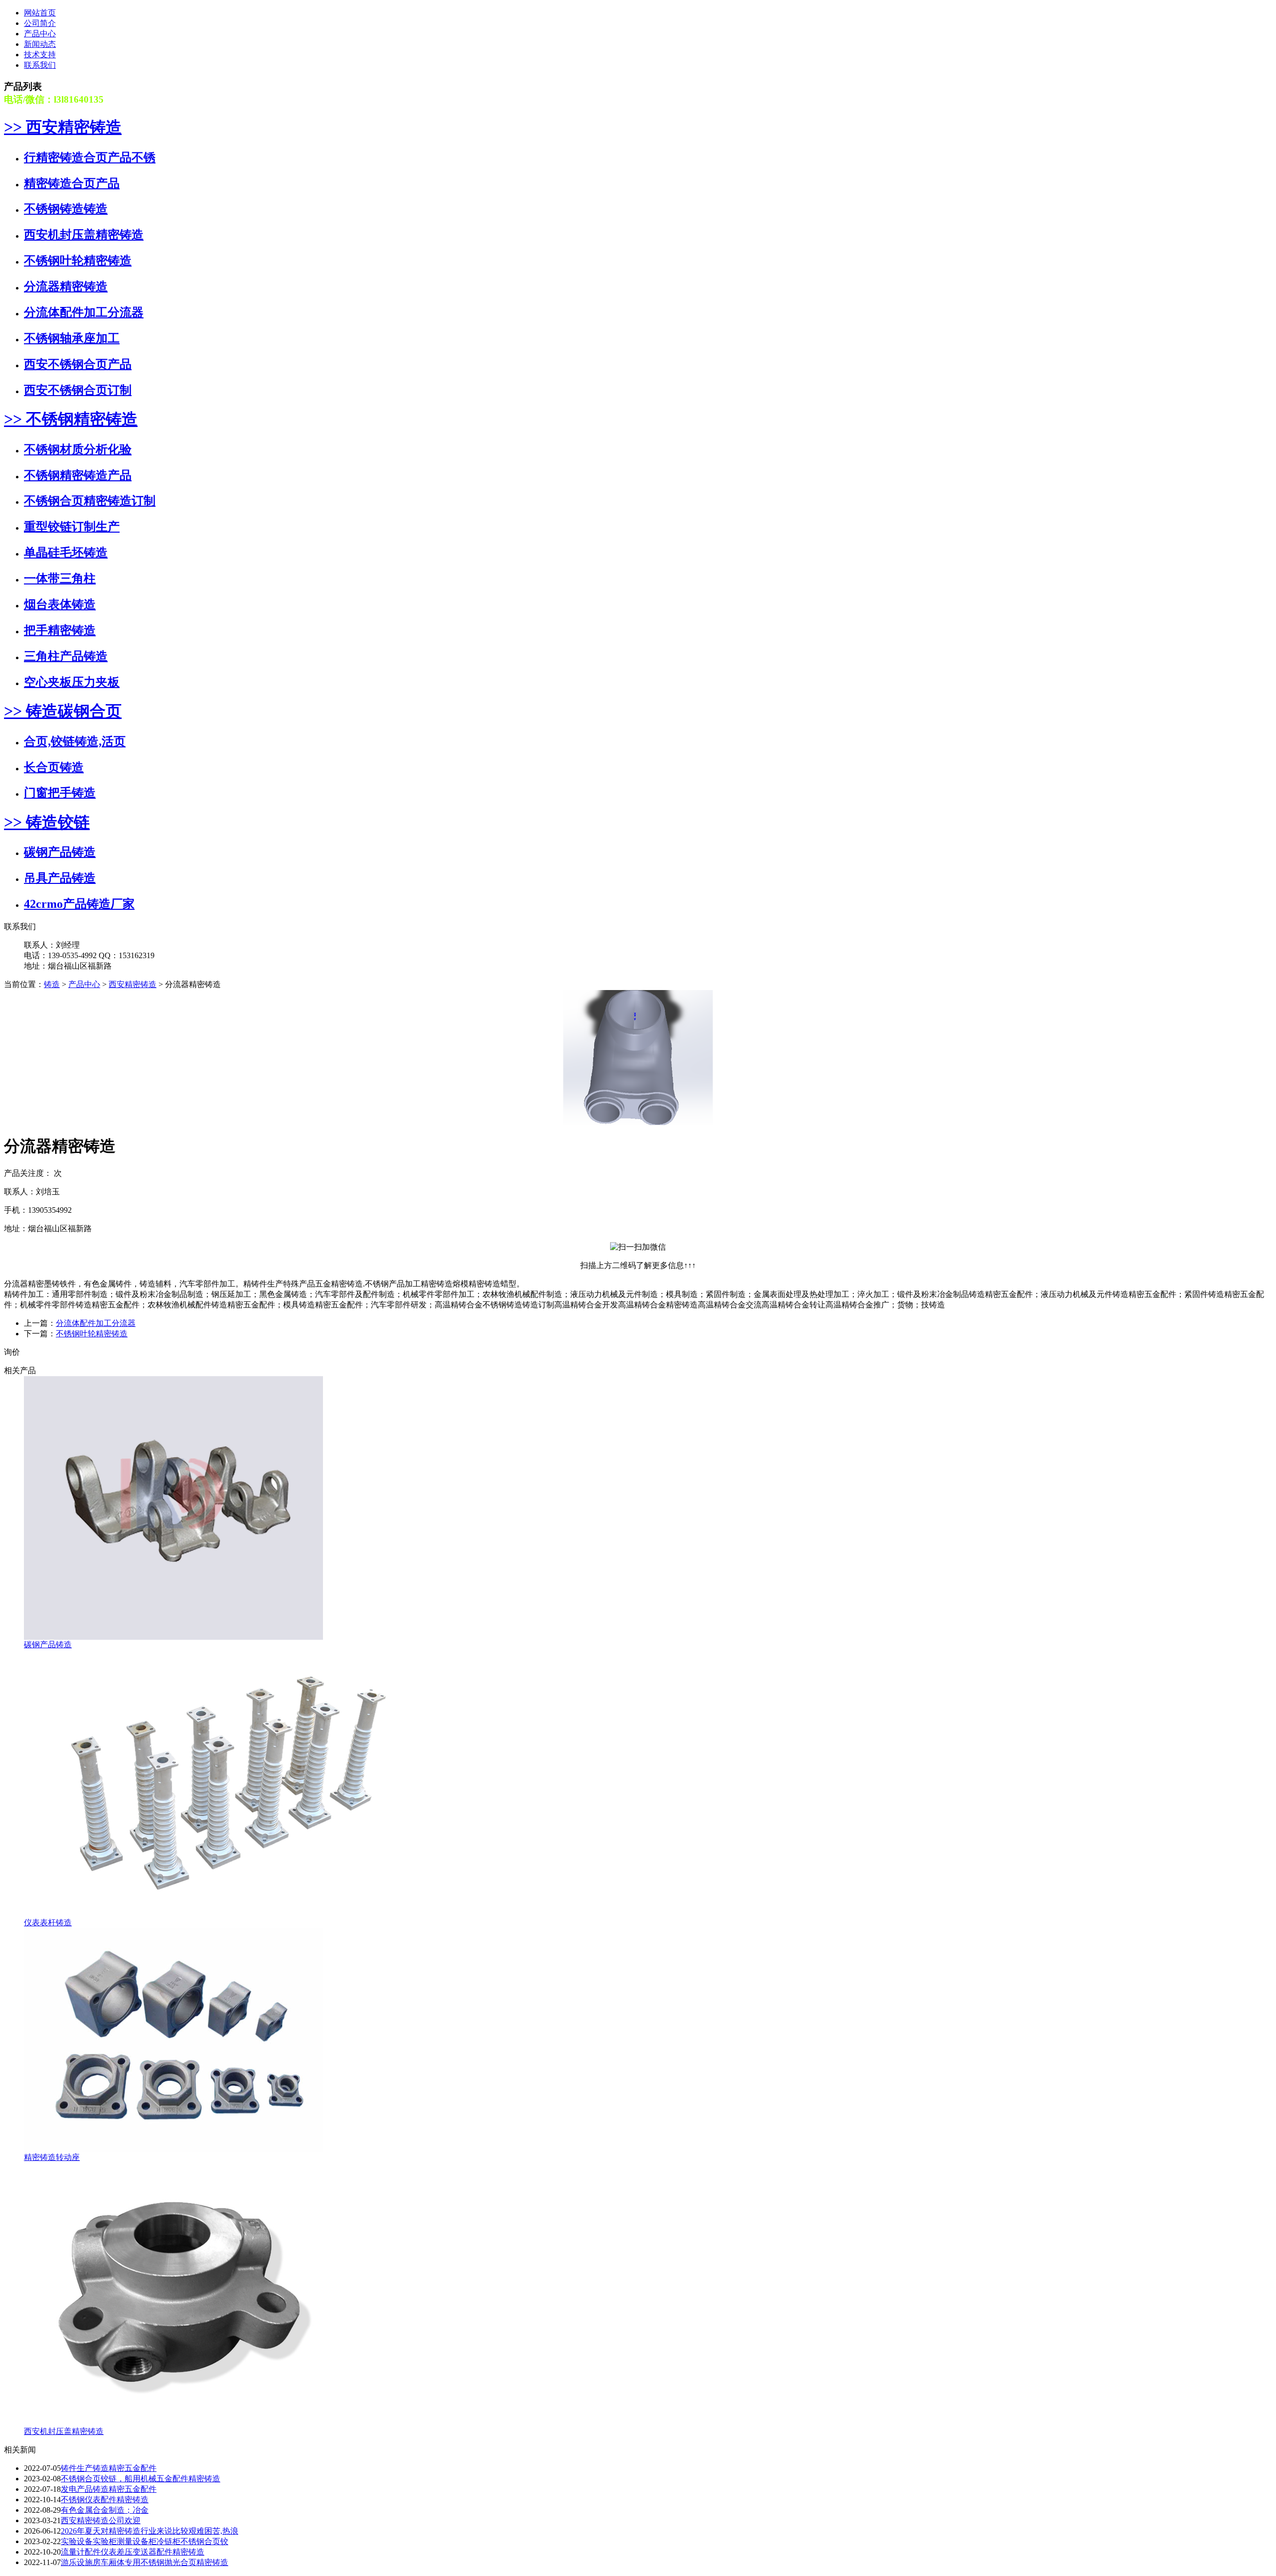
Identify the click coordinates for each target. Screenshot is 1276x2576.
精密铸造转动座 (52, 2157)
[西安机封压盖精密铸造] (173, 2424)
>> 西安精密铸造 (63, 127)
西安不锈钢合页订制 (78, 390)
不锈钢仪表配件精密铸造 (105, 2500)
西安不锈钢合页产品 (78, 364)
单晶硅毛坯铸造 (66, 553)
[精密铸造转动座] (173, 2150)
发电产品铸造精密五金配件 (109, 2489)
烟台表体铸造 (60, 604)
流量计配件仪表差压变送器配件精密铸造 (133, 2552)
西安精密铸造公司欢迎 (101, 2520)
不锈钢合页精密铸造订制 (90, 501)
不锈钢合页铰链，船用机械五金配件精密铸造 (141, 2479)
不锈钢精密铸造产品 (78, 475)
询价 (12, 1352)
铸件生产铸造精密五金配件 (109, 2468)
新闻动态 (40, 44)
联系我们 (40, 65)
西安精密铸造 (133, 984)
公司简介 (40, 23)
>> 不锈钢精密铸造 (71, 419)
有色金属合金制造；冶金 (105, 2510)
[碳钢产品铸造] (173, 1637)
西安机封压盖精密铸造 (84, 235)
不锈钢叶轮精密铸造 (78, 261)
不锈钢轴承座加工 (72, 338)
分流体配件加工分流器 (84, 312)
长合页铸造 (54, 767)
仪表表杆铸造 (48, 1923)
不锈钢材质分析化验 (78, 449)
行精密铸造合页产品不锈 (90, 157)
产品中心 (40, 34)
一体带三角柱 (60, 578)
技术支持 (40, 55)
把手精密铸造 (60, 630)
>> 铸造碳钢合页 (63, 711)
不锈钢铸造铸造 (66, 209)
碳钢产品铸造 (60, 852)
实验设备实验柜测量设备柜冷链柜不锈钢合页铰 (145, 2541)
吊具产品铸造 (60, 878)
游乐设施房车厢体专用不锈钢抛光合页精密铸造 (145, 2562)
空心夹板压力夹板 (72, 682)
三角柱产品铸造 (66, 656)
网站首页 (40, 13)
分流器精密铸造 (66, 286)
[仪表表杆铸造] (223, 1915)
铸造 (52, 984)
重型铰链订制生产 (72, 527)
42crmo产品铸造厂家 (79, 904)
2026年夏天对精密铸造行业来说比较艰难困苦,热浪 (150, 2531)
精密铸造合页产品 (72, 183)
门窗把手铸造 (60, 793)
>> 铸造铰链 (47, 822)
